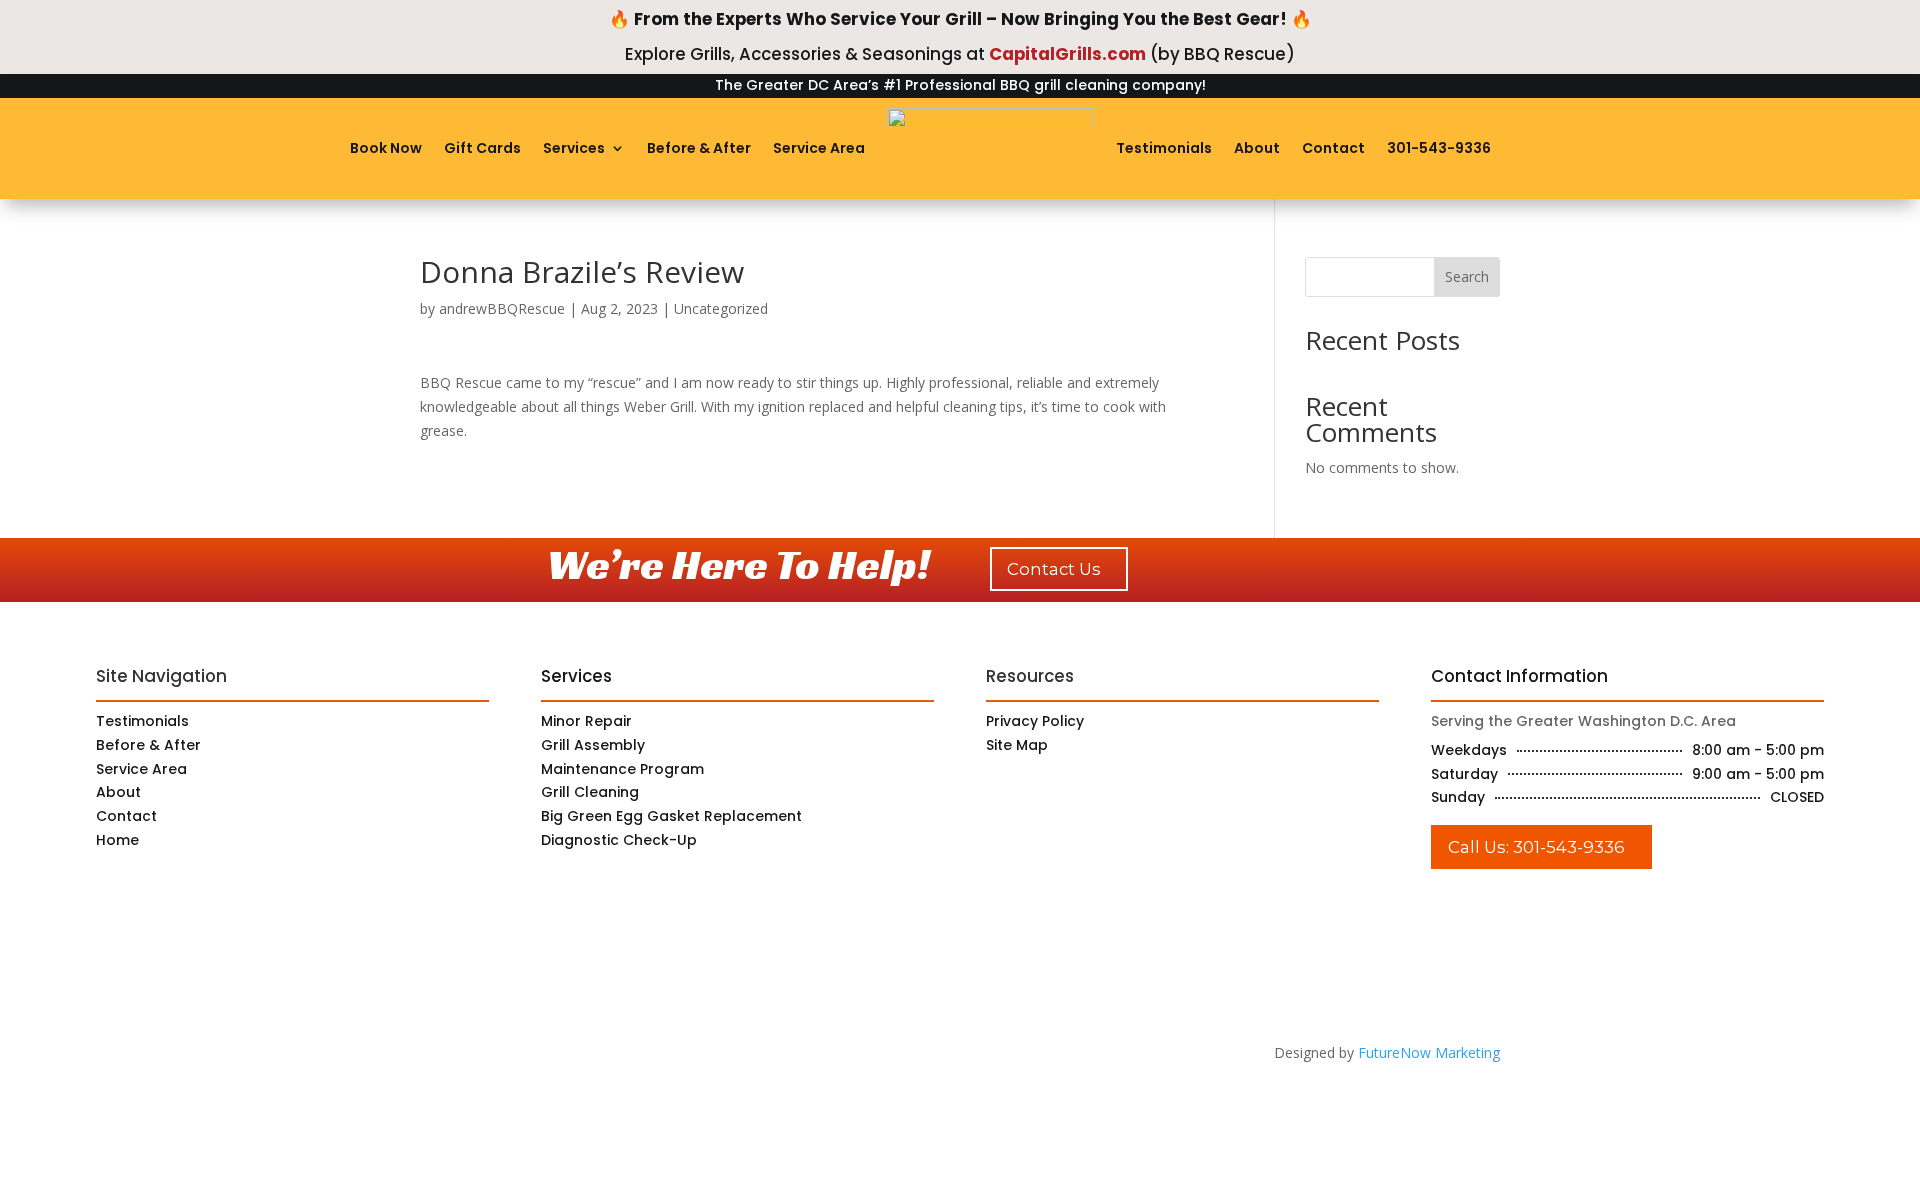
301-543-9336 (1439, 148)
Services (574, 148)
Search (1467, 276)
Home (117, 840)
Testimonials (1164, 148)
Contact (1333, 148)
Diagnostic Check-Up (619, 840)
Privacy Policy (1035, 721)
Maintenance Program (622, 769)
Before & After (699, 148)
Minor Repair (586, 721)
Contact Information (1519, 676)
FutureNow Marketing (1429, 1052)
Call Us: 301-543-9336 (1536, 847)
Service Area (819, 148)
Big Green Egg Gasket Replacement (671, 816)
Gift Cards (482, 148)
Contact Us (1054, 569)
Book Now (386, 148)
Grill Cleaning (590, 792)
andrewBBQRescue (502, 308)
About (1257, 148)
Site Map (1017, 745)
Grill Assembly (593, 745)
